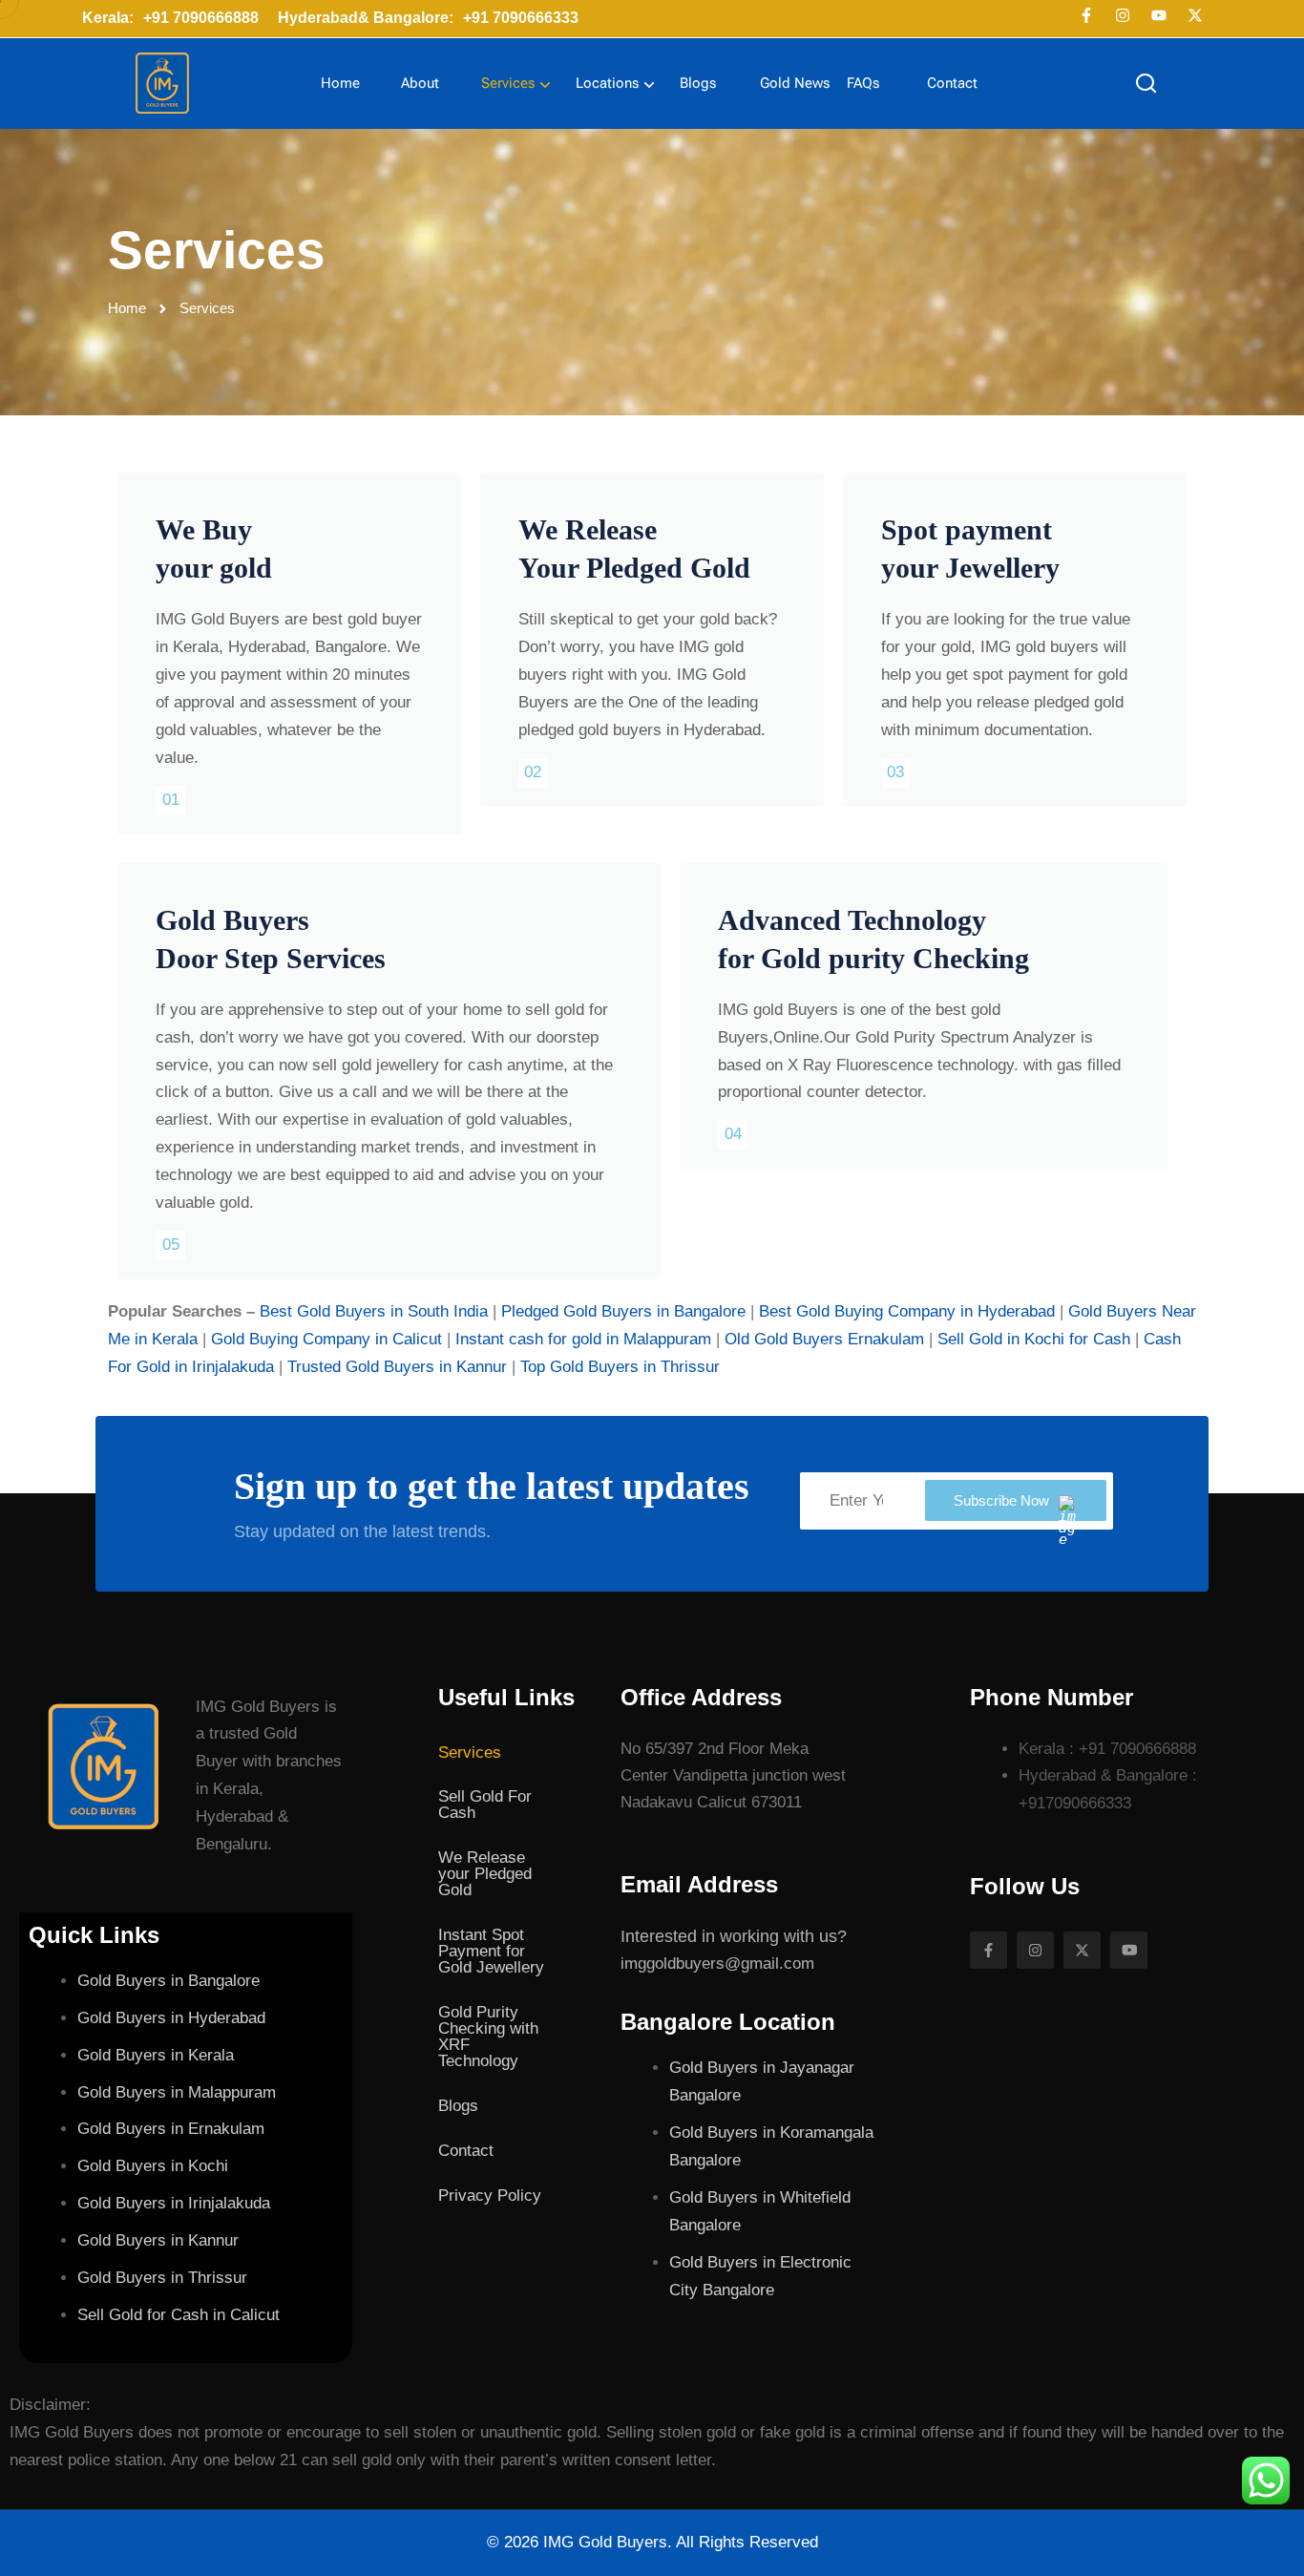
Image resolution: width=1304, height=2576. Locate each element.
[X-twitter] (1195, 15)
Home (340, 83)
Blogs (698, 83)
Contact (952, 83)
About (420, 83)
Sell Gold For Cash (485, 1805)
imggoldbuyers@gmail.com (717, 1964)
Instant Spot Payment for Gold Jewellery (491, 1951)
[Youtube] (1159, 15)
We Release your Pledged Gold (485, 1874)
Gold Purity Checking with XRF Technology (488, 2037)
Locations (607, 83)
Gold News (795, 83)
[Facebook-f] (1086, 15)
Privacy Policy (490, 2196)
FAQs (863, 83)
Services (508, 83)
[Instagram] (1123, 15)
